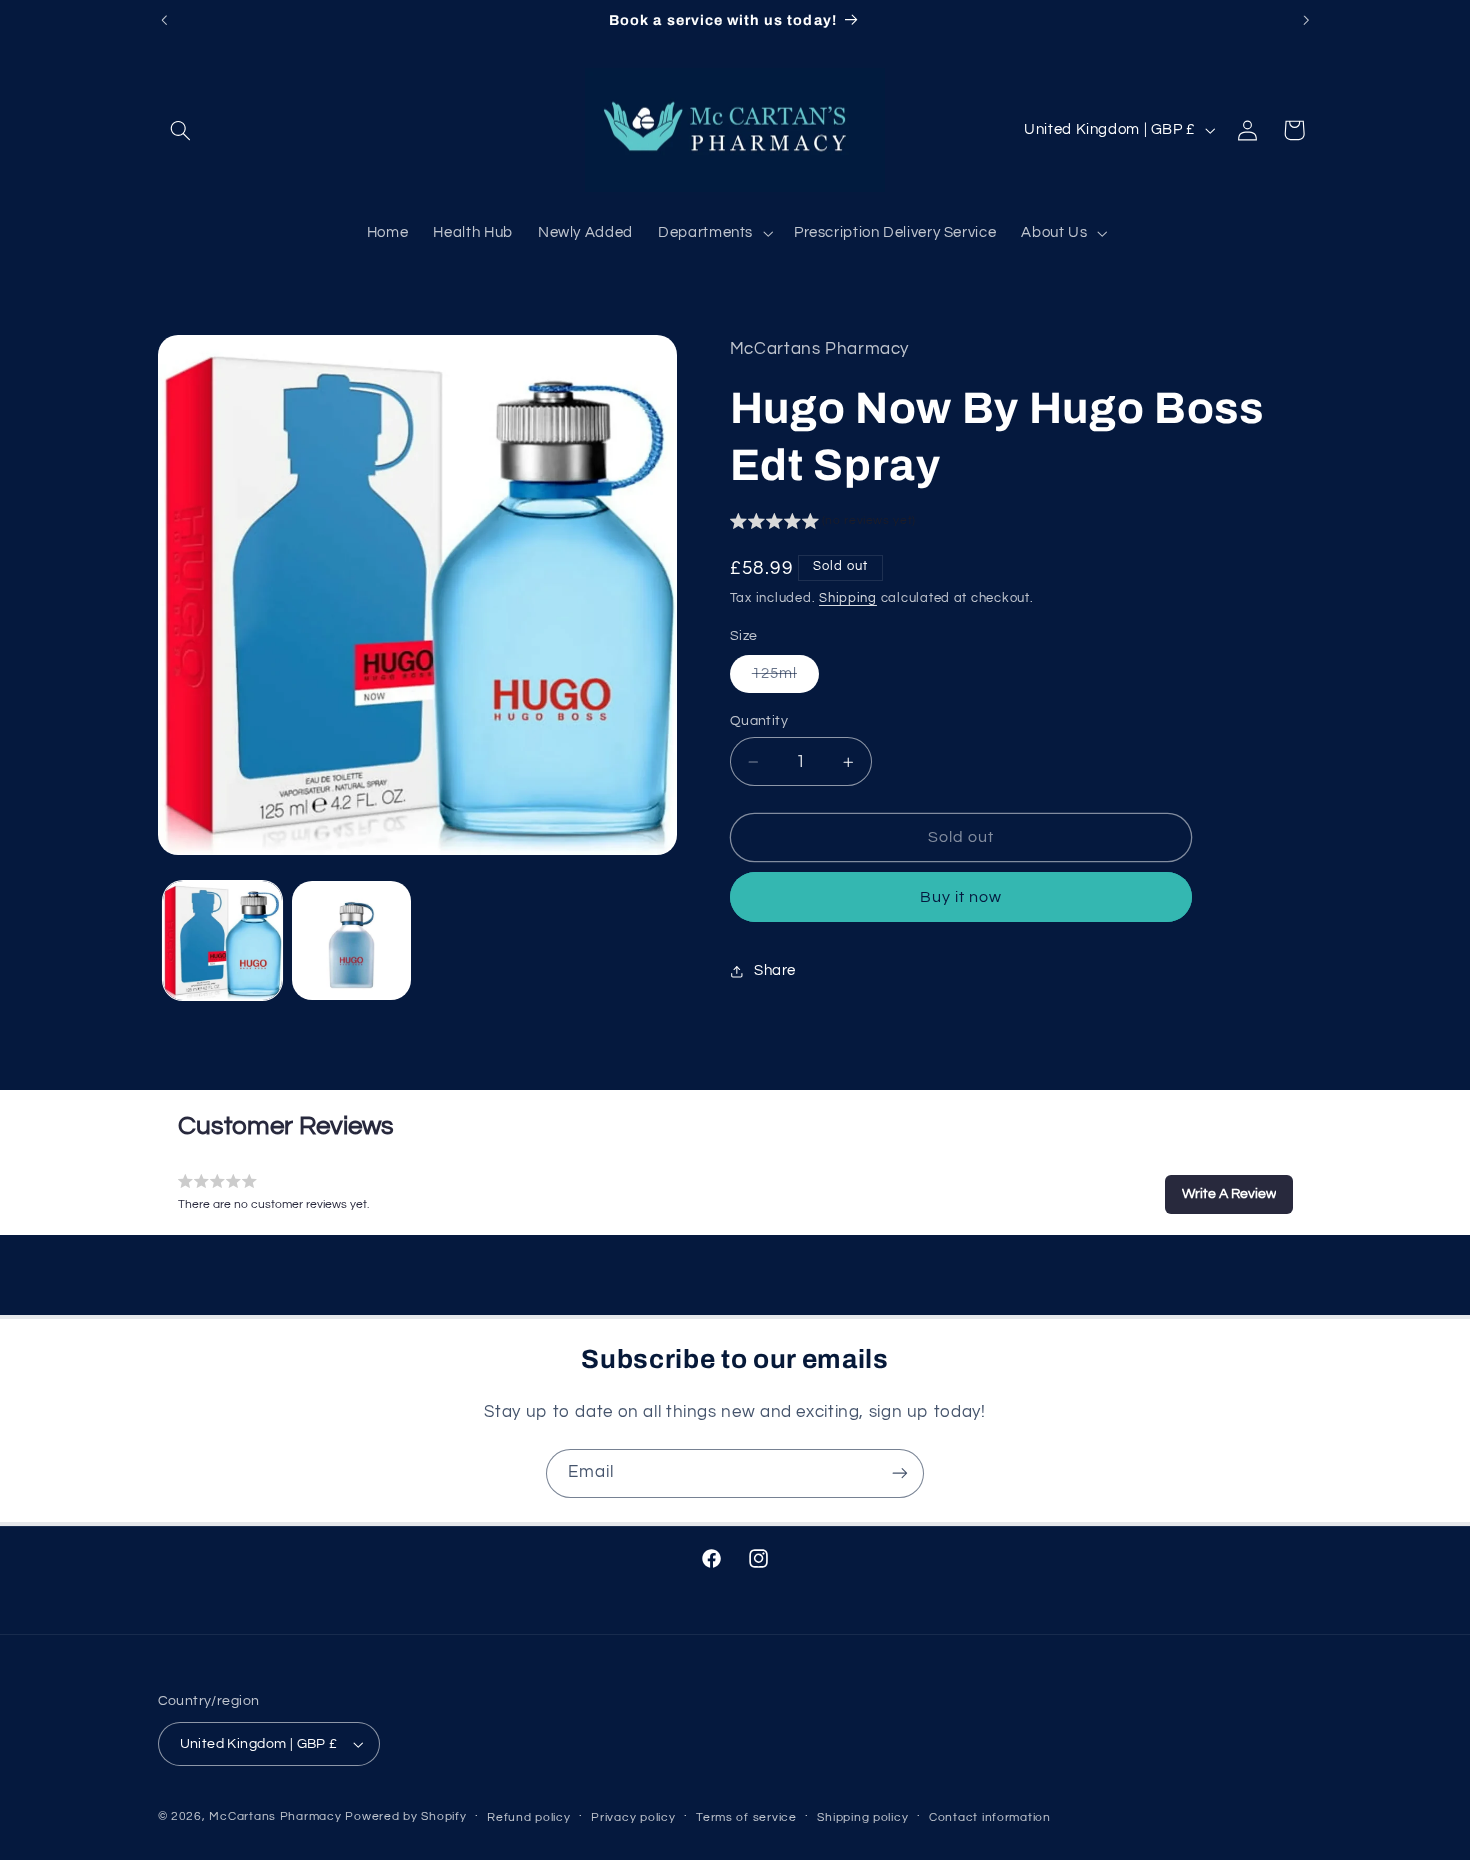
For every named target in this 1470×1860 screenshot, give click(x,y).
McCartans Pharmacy (275, 1816)
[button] (181, 130)
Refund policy (529, 1817)
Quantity (759, 721)
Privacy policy (633, 1817)
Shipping (848, 598)
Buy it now (961, 897)
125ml (785, 679)
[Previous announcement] (164, 20)
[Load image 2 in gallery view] (351, 940)
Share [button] (775, 970)
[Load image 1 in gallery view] (222, 940)
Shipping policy (862, 1817)
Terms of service (746, 1817)
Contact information (990, 1817)
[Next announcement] (1306, 20)
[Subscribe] (900, 1473)
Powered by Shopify (405, 1816)
